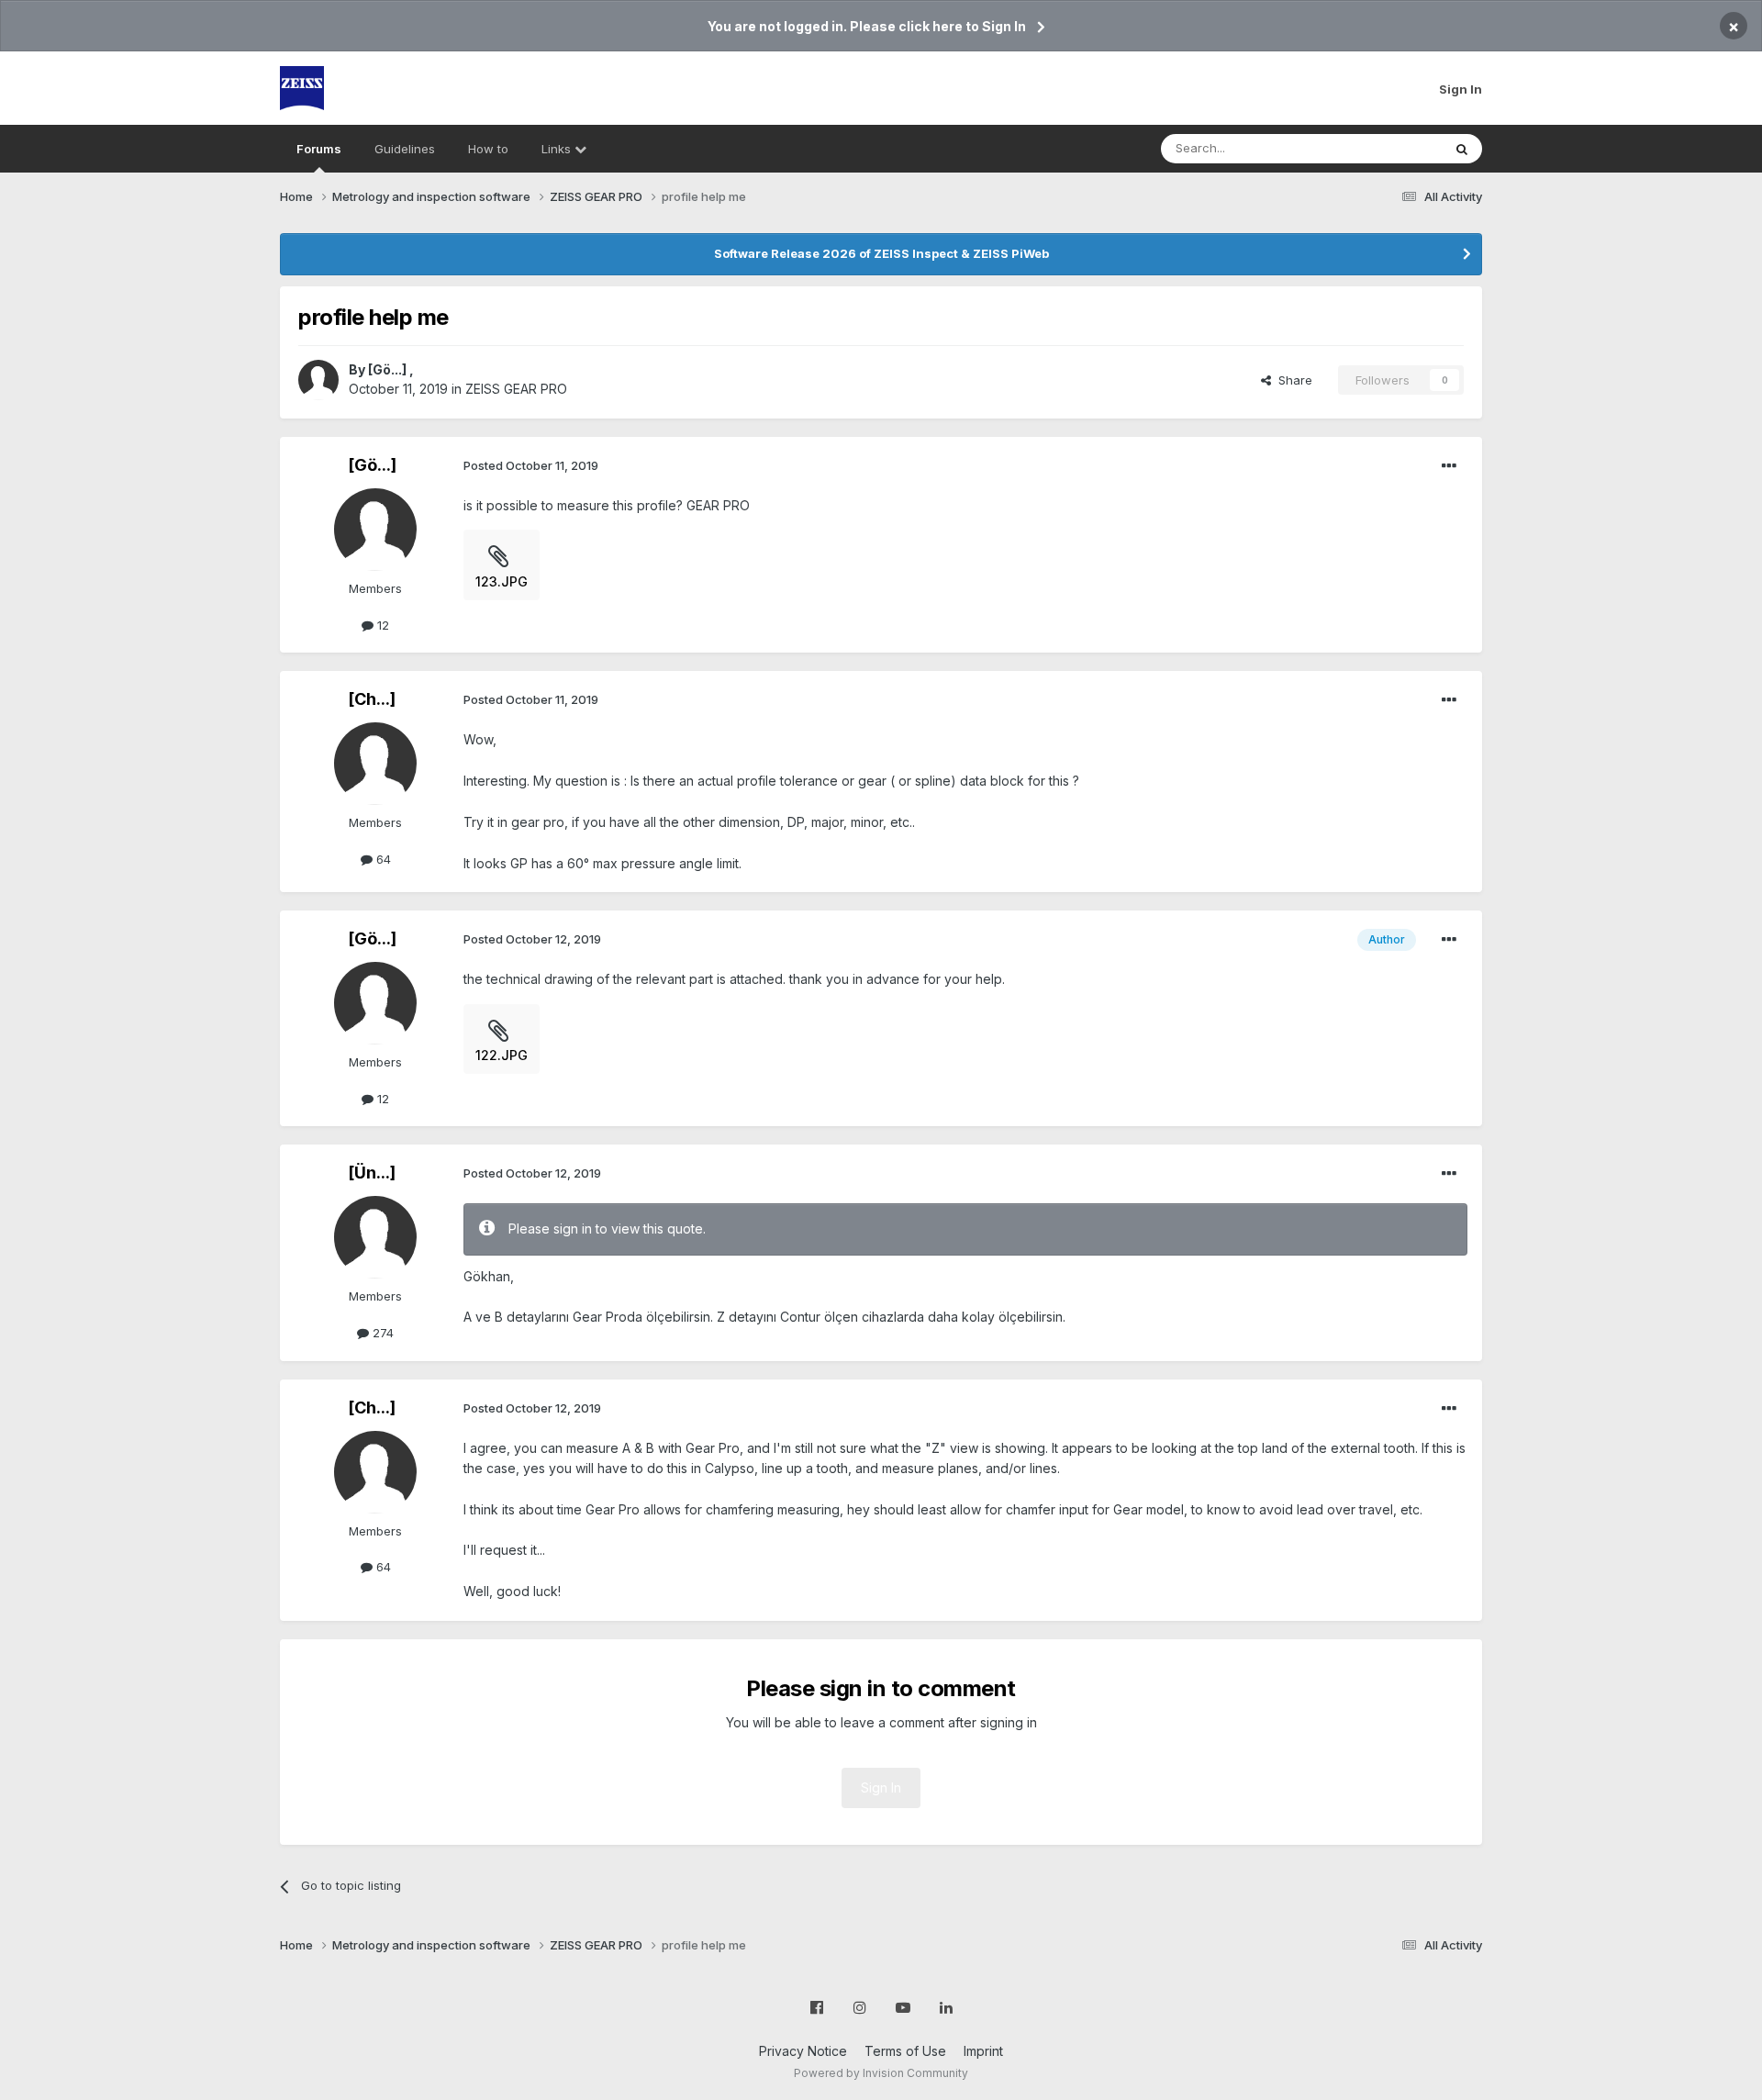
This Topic (1388, 148)
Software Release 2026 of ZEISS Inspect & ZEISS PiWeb (881, 253)
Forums (319, 149)
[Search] (1462, 149)
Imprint (983, 2051)
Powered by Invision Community (881, 2073)
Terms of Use (905, 2051)
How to (488, 149)
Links (558, 149)
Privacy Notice (803, 2051)
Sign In (1461, 89)
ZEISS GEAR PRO (516, 389)
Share (1292, 380)
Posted (531, 465)
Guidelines (405, 149)
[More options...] (1449, 466)
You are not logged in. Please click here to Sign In (867, 26)
